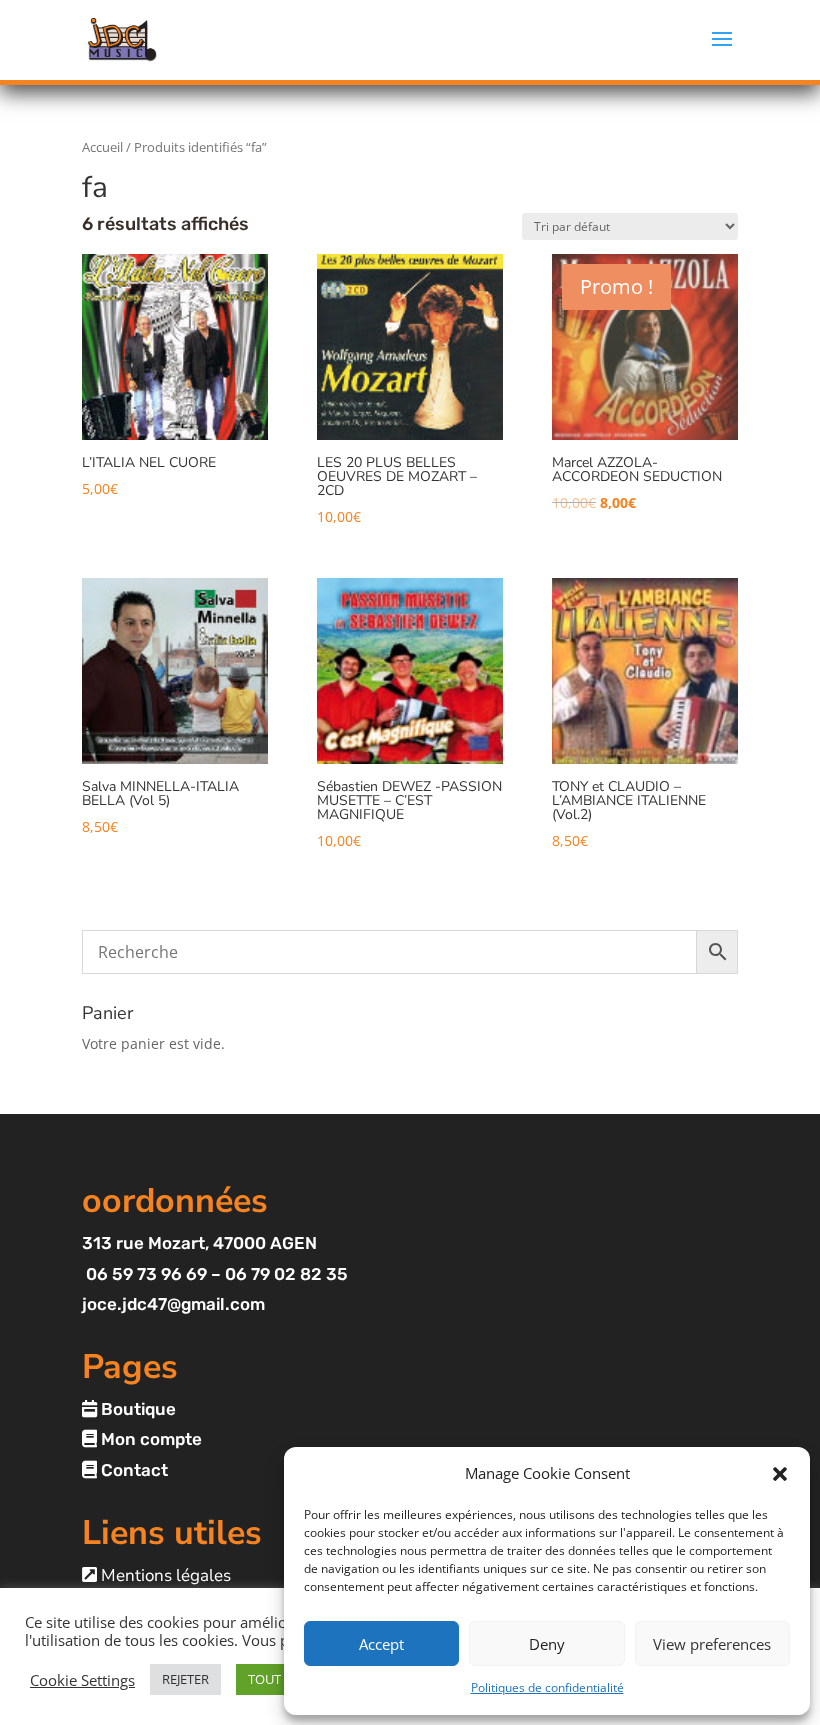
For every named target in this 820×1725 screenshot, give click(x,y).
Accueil (102, 147)
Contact (132, 1470)
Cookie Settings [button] (82, 1680)
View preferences (712, 1644)
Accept (381, 1644)
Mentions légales (164, 1575)
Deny (547, 1644)
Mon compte (149, 1439)
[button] (780, 1474)
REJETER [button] (185, 1679)
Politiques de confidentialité (547, 1687)
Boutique (136, 1409)
